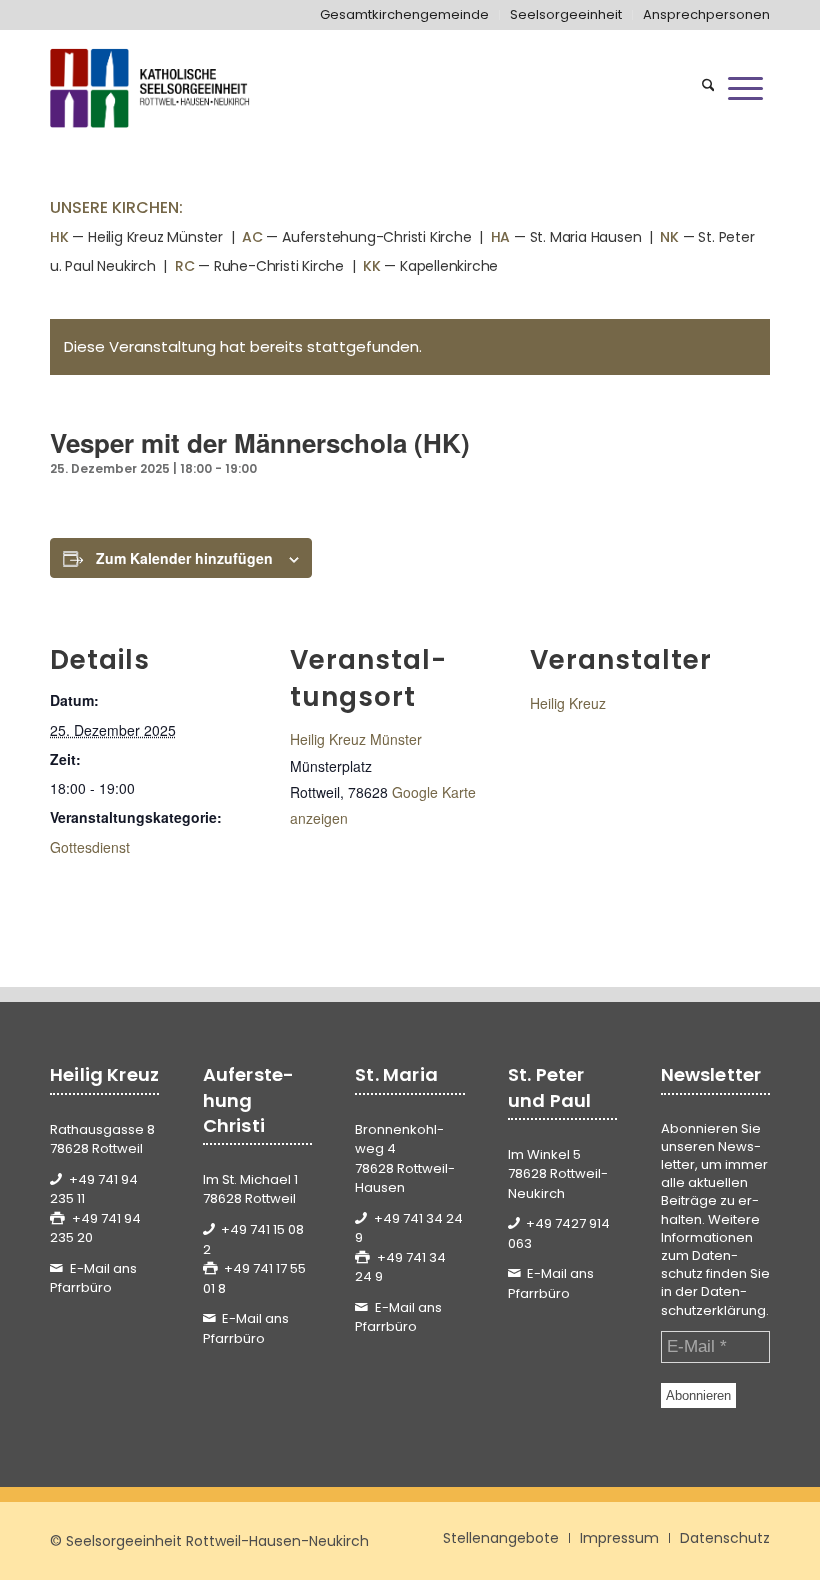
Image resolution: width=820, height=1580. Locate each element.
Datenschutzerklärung (713, 1300)
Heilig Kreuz (568, 703)
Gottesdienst (90, 847)
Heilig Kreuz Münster (356, 739)
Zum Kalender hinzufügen (184, 558)
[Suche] (708, 88)
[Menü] (745, 88)
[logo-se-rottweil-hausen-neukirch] (152, 88)
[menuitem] (405, 15)
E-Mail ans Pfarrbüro (93, 1278)
